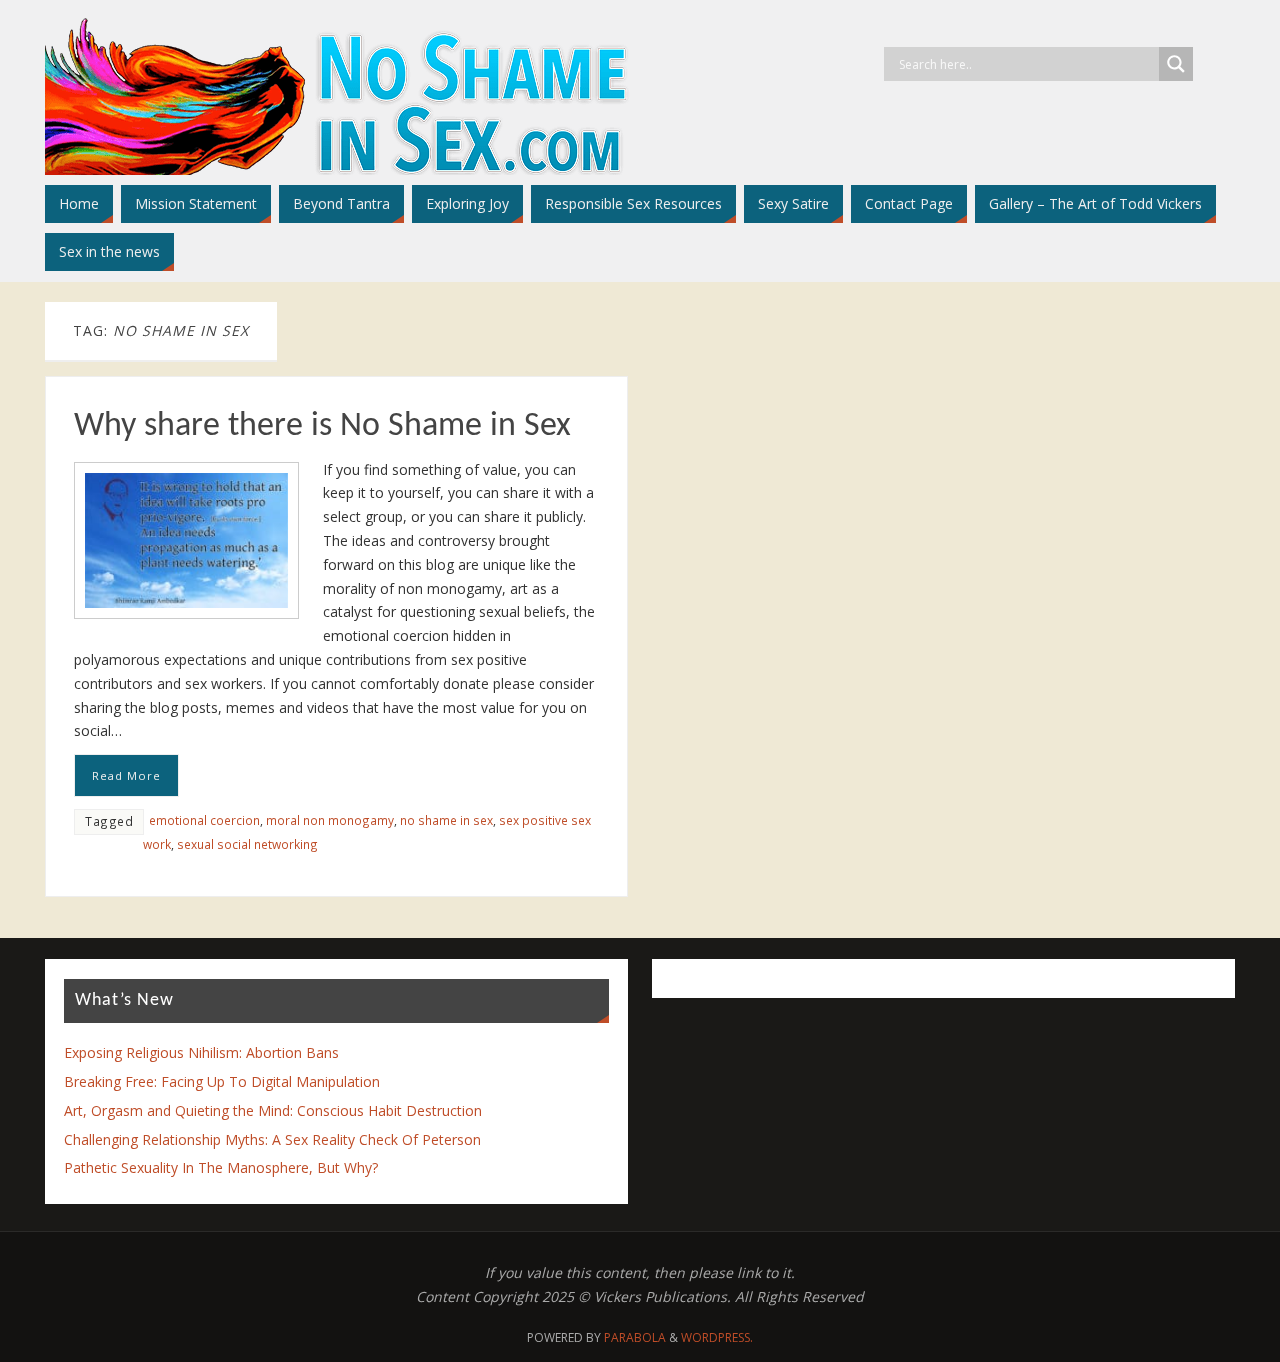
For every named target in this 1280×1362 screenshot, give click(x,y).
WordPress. (717, 1337)
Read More (126, 775)
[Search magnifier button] (1176, 64)
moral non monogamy (330, 820)
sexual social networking (247, 844)
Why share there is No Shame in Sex (322, 426)
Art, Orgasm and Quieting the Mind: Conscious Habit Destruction (273, 1110)
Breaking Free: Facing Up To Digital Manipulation (222, 1081)
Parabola (635, 1337)
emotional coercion (204, 820)
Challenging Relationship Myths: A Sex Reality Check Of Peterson (272, 1139)
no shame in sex (446, 820)
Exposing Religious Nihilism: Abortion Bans (201, 1052)
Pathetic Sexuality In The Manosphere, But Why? (221, 1167)
